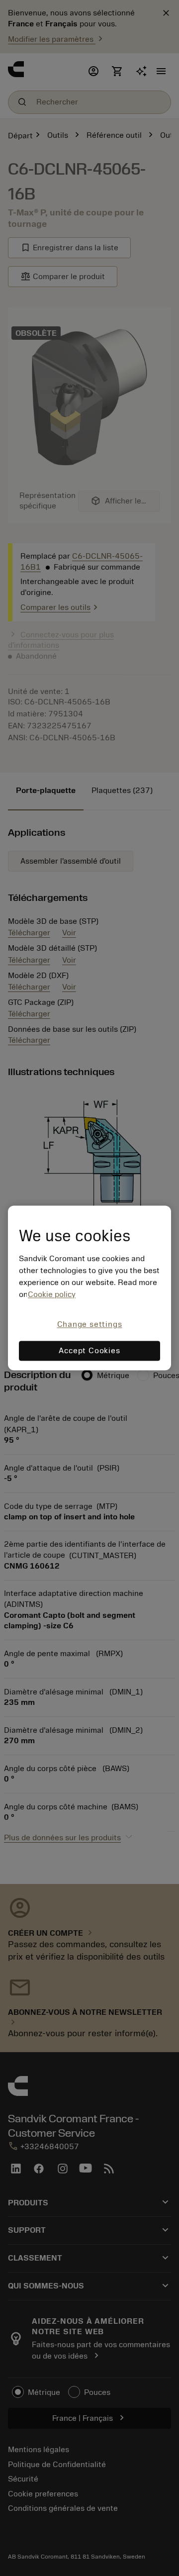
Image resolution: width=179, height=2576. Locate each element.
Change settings (90, 1324)
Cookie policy (52, 1294)
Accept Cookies (89, 1351)
